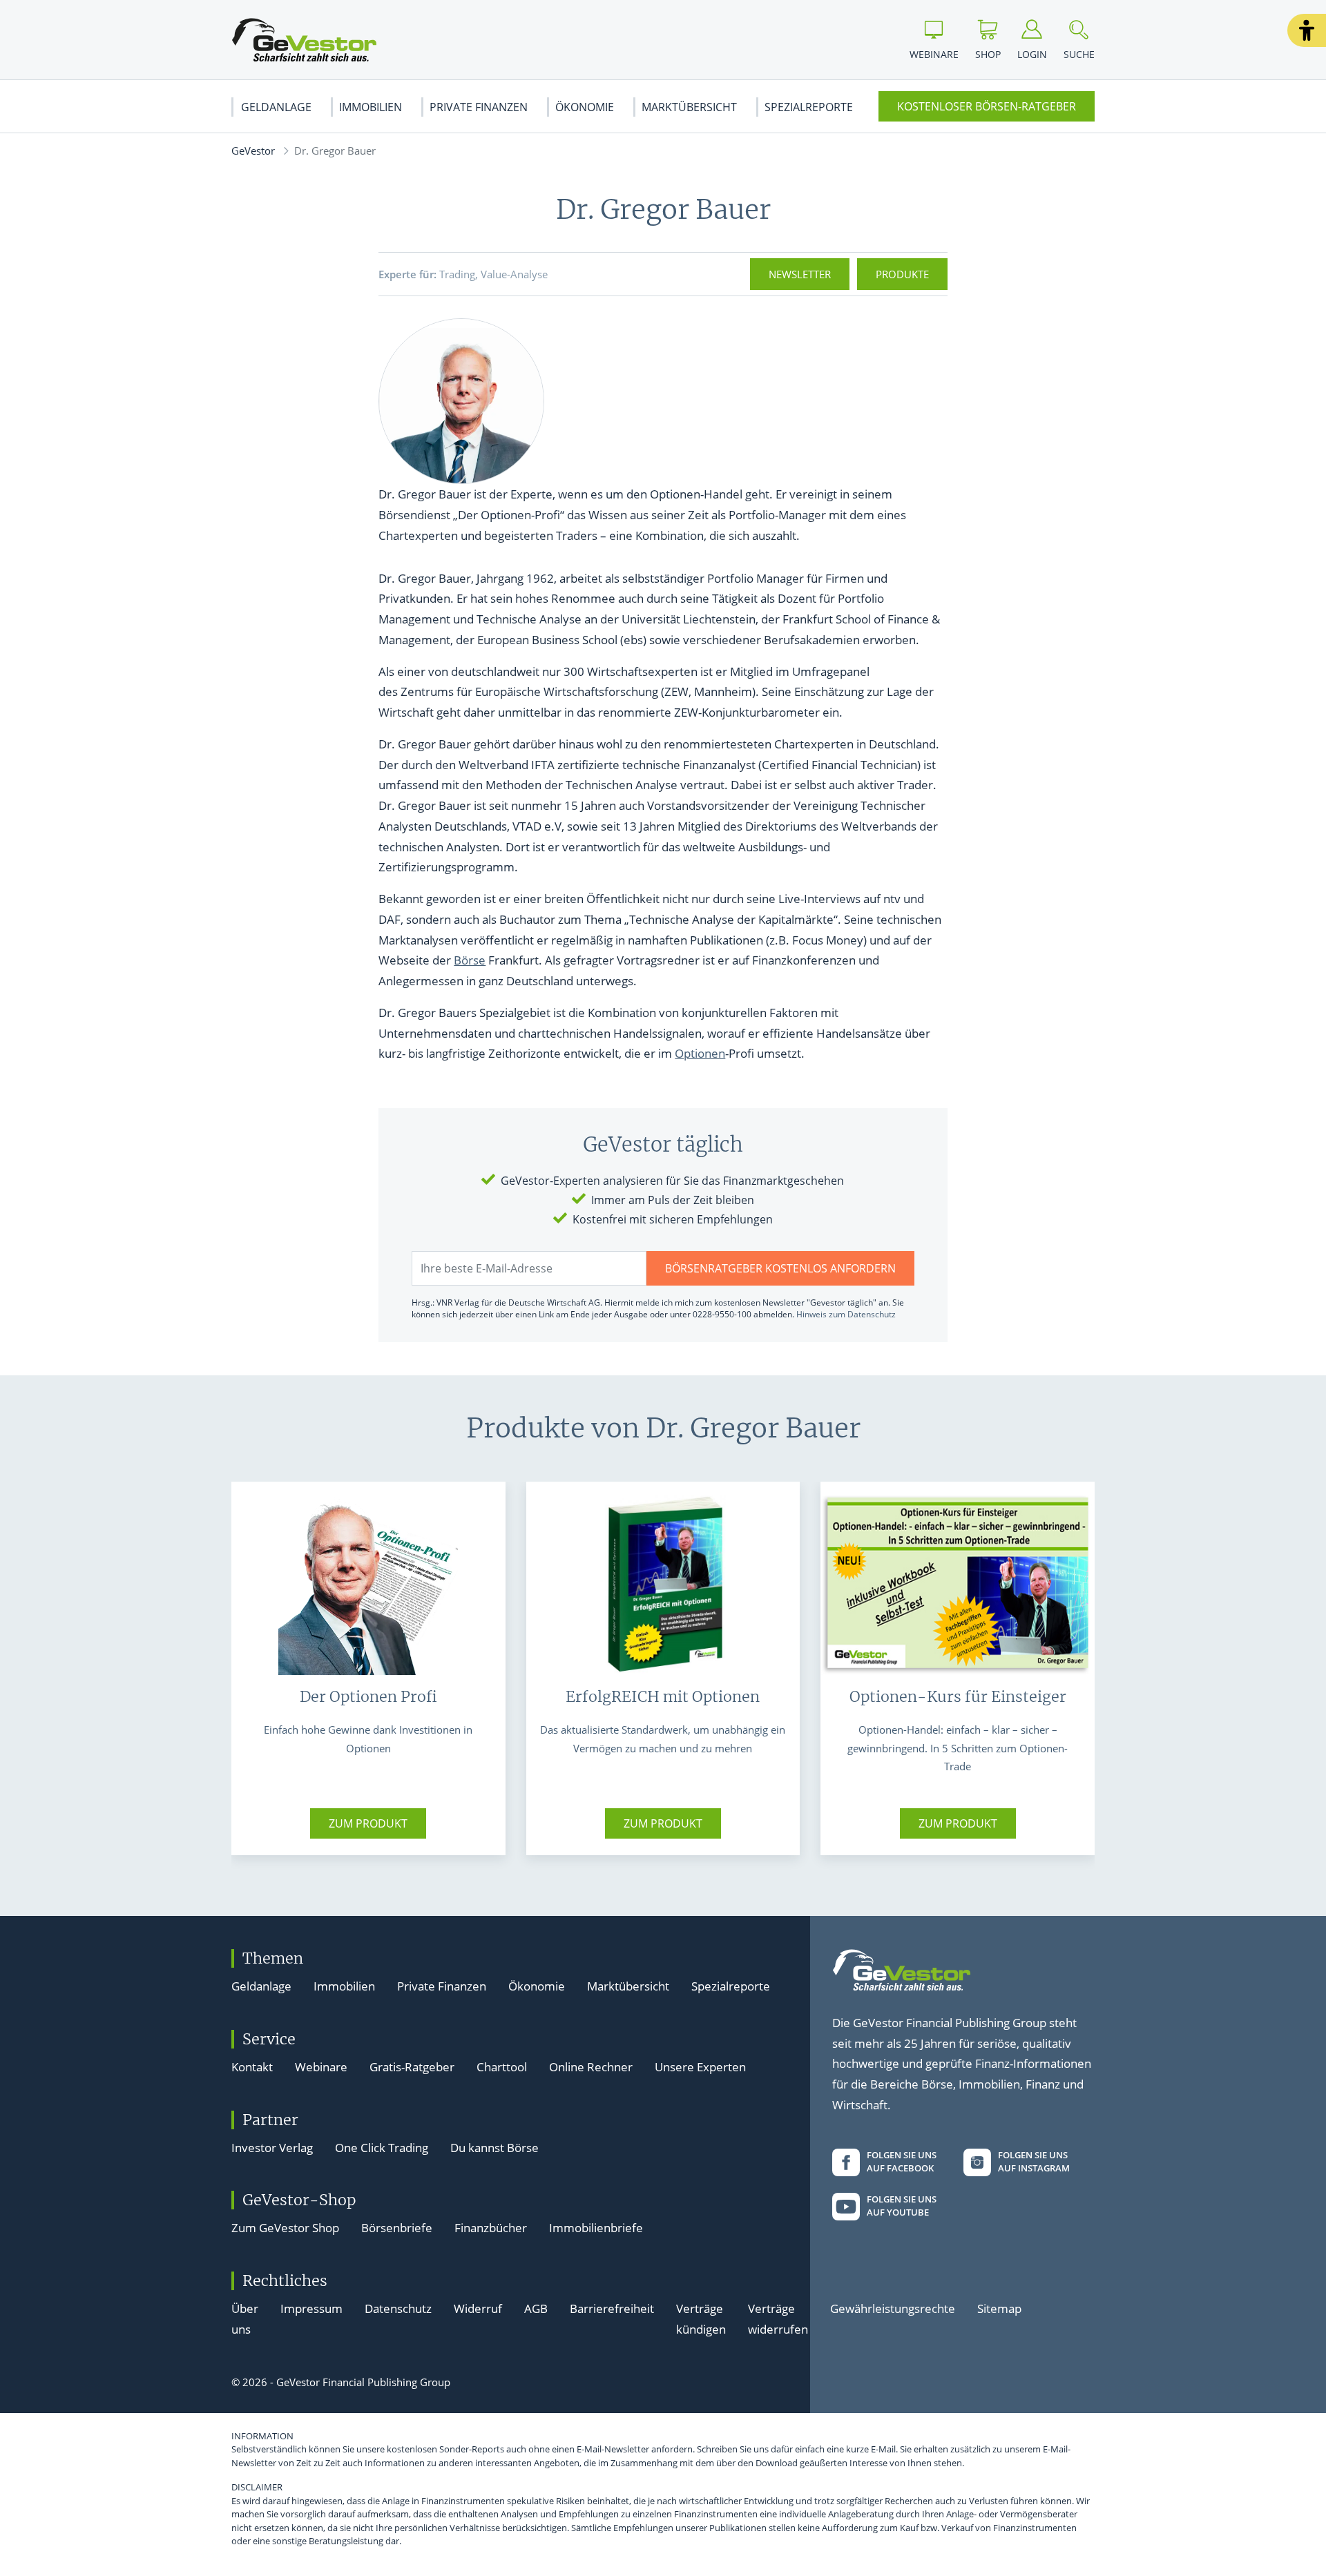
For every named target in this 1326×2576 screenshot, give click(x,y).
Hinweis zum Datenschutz (846, 1314)
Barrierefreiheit (612, 2308)
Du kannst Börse (494, 2148)
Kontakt (252, 2067)
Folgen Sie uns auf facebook (902, 2162)
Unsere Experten (700, 2067)
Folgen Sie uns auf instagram (1034, 2162)
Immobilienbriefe (596, 2228)
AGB (536, 2308)
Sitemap (999, 2308)
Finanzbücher (491, 2228)
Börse (470, 960)
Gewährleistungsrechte (893, 2308)
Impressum (311, 2308)
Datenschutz (398, 2308)
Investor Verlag (272, 2148)
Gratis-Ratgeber (412, 2067)
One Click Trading (382, 2148)
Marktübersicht (689, 107)
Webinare (321, 2067)
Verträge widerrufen (778, 2319)
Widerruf (478, 2308)
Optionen (700, 1053)
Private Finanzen (479, 107)
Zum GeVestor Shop (285, 2228)
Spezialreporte (809, 107)
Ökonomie (585, 107)
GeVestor (253, 151)
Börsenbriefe (397, 2228)
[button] (1307, 30)
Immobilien (371, 107)
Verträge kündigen (701, 2319)
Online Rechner (591, 2067)
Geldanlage (276, 107)
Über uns (245, 2319)
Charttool (502, 2067)
